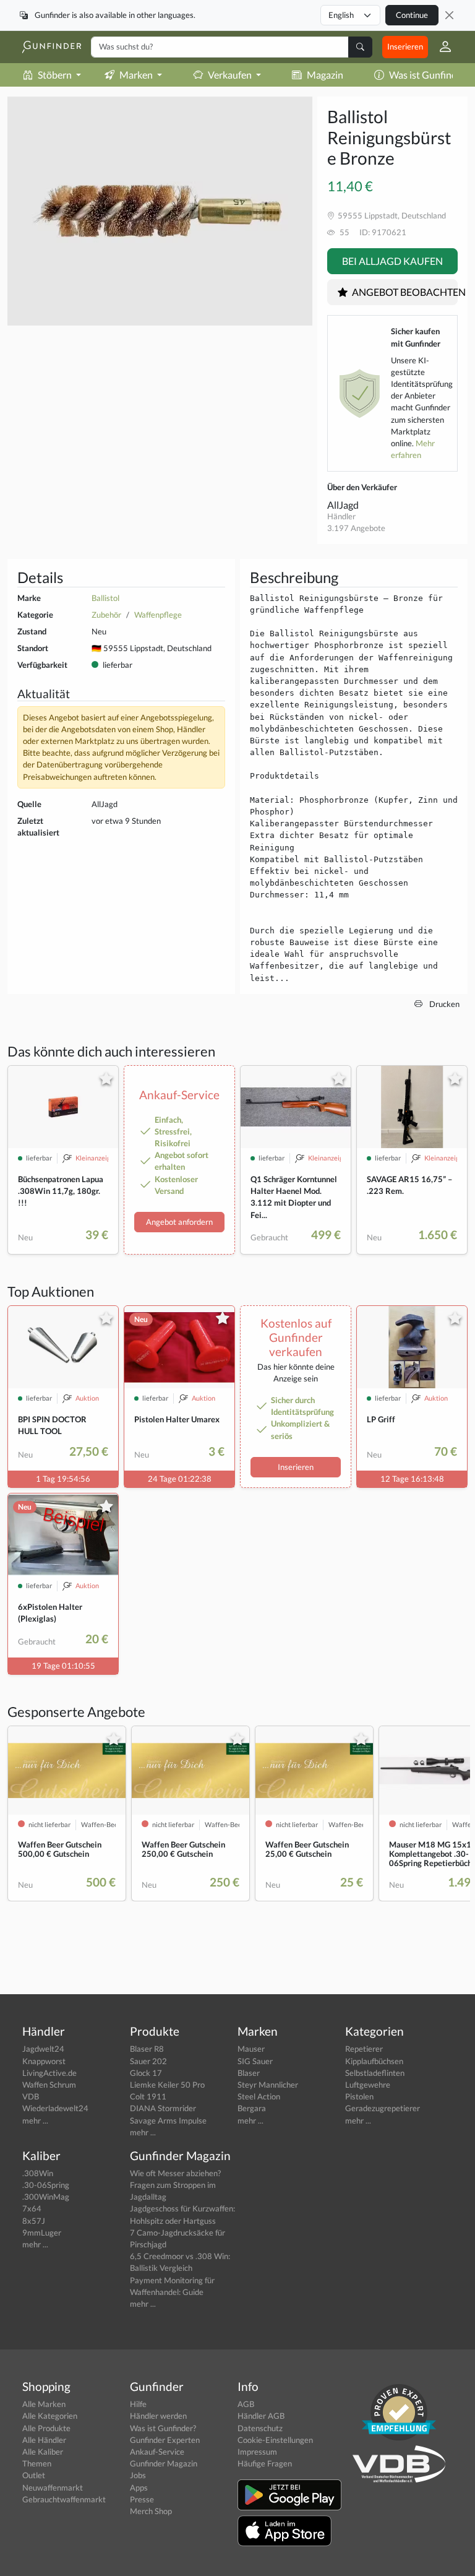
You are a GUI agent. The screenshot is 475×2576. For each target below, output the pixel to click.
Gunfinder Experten (165, 2440)
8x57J (34, 2221)
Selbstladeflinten (375, 2073)
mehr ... (35, 2120)
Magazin (325, 75)
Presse (142, 2499)
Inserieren (405, 46)
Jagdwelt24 (43, 2049)
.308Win (38, 2173)
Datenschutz (260, 2428)
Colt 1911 (148, 2096)
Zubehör (106, 615)
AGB (246, 2404)
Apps (139, 2487)
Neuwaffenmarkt (53, 2487)
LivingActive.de (49, 2073)
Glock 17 (146, 2073)
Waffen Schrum (49, 2085)
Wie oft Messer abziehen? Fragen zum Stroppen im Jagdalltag (175, 2185)
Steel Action (259, 2096)
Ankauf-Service (157, 2452)
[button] (440, 47)
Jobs (138, 2475)
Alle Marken (44, 2404)
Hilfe (138, 2404)
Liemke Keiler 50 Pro (167, 2085)
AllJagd (343, 505)
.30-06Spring (46, 2185)
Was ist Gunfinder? (163, 2428)
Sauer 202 (148, 2061)
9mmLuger (42, 2232)
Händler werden (158, 2416)
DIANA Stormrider (163, 2108)
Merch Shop (151, 2511)
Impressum (257, 2452)
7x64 (32, 2208)
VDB (31, 2096)
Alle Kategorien (50, 2416)
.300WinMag (46, 2197)
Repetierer (364, 2049)
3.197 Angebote (356, 528)
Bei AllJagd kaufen (392, 261)
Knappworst (44, 2061)
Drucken (443, 1004)
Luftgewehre (368, 2085)
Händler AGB (261, 2416)
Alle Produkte (46, 2428)
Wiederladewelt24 (55, 2108)
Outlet (34, 2475)
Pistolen (359, 2096)
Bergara (252, 2108)
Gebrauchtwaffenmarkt (64, 2499)
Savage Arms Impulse (168, 2120)
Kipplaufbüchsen (374, 2061)
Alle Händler (44, 2440)
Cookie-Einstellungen (275, 2440)
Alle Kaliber (43, 2452)
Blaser (249, 2073)
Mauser (251, 2049)
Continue (412, 15)
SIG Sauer (255, 2061)
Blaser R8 (147, 2049)
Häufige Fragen (265, 2463)
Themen (37, 2463)
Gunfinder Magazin (164, 2463)
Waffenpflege (158, 615)
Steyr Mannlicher (268, 2085)
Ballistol (105, 598)
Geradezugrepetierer (383, 2108)
